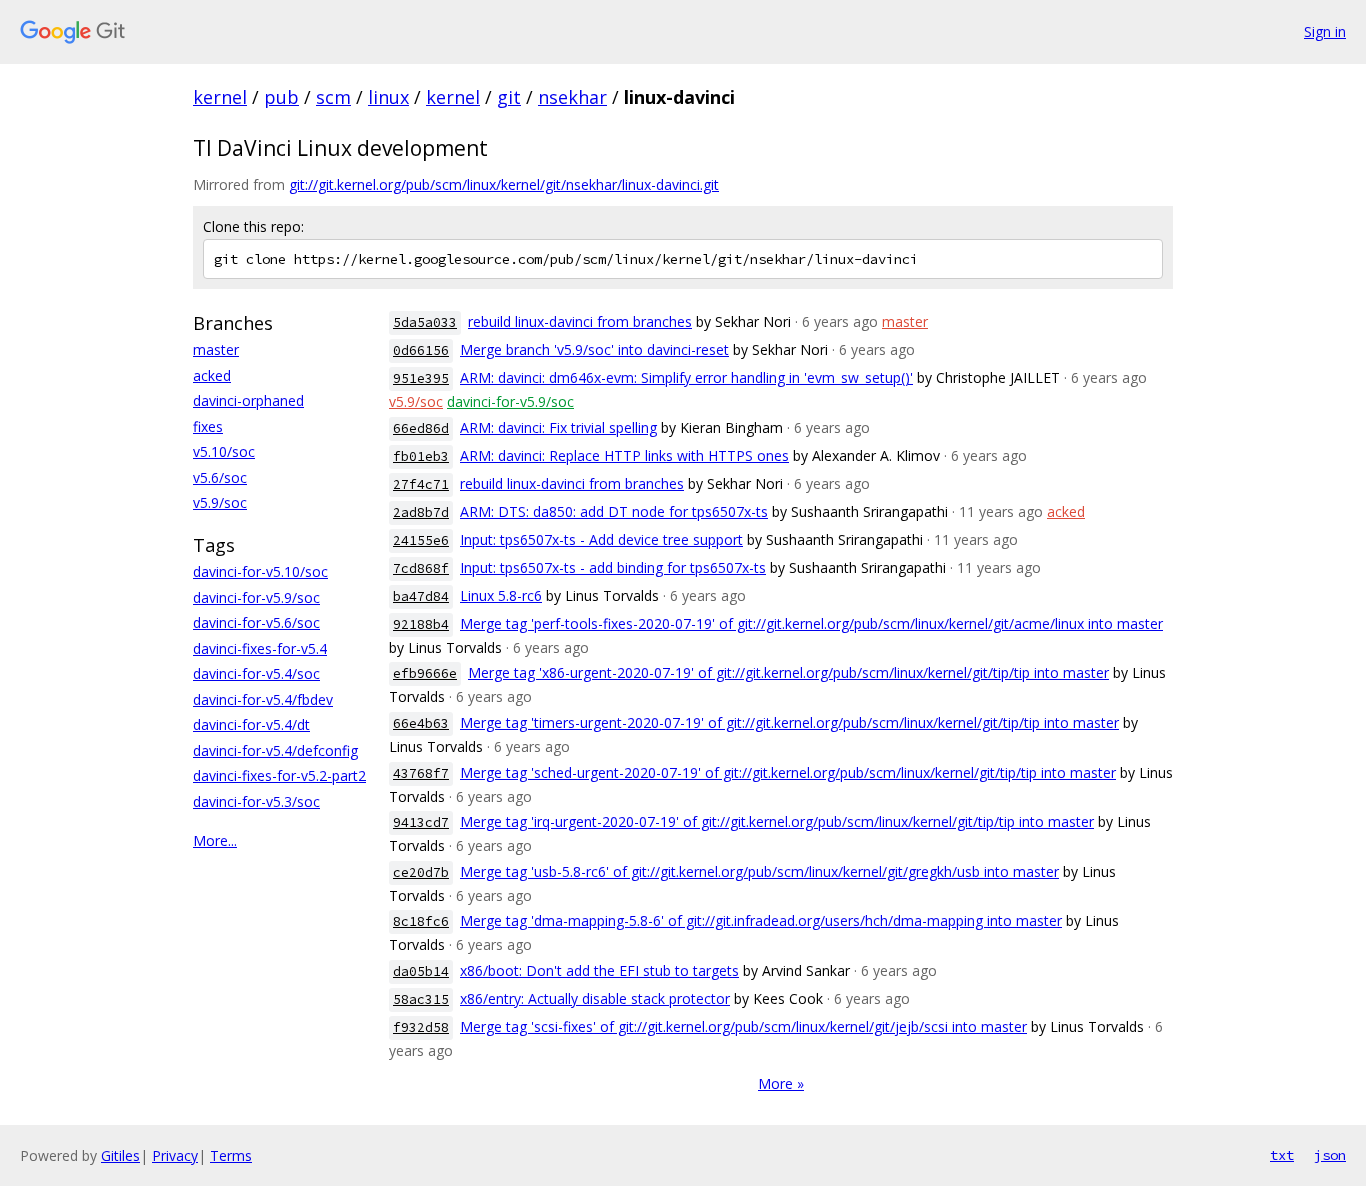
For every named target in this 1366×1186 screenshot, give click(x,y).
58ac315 (421, 999)
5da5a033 (425, 322)
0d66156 (421, 350)
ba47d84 (421, 596)
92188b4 (421, 624)
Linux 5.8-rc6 (501, 595)
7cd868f (421, 568)
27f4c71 (421, 484)
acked (212, 375)
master (216, 349)
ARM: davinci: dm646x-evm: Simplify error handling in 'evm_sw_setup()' (686, 377)
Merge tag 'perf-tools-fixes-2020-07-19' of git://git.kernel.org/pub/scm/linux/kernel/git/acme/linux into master (811, 623)
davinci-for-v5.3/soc (256, 801)
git (509, 97)
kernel (220, 97)
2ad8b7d (421, 512)
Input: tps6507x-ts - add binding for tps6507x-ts (613, 567)
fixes (208, 426)
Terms (231, 1155)
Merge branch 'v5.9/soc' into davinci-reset (594, 349)
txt (1282, 1155)
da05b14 (421, 971)
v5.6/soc (220, 477)
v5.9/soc (220, 502)
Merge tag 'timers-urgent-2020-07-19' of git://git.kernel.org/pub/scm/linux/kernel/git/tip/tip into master (789, 722)
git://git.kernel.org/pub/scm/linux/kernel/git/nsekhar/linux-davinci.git (504, 184)
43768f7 (421, 773)
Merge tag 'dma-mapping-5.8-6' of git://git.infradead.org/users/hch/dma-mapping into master (761, 920)
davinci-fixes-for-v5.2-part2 (279, 775)
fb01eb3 (421, 456)
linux (388, 97)
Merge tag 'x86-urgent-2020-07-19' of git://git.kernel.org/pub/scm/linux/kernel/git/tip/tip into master (788, 672)
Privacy (175, 1155)
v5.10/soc (224, 451)
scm (333, 97)
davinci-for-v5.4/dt (251, 724)
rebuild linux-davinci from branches (580, 321)
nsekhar (572, 97)
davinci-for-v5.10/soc (260, 571)
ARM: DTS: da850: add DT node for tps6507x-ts (614, 511)
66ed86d (421, 428)
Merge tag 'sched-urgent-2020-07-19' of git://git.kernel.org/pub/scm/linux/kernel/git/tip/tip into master (788, 772)
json (1330, 1155)
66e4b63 (421, 723)
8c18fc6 (421, 921)
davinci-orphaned (248, 400)
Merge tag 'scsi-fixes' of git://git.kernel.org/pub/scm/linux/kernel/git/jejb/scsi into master (743, 1026)
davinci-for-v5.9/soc (256, 597)
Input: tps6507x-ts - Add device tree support (601, 539)
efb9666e (425, 673)
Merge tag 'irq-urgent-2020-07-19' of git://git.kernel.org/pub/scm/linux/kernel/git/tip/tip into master (777, 821)
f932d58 (421, 1027)
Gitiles (120, 1155)
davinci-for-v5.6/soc (256, 622)
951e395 (421, 378)
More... (215, 840)
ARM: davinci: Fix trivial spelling (558, 427)
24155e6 (421, 540)
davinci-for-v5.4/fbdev (263, 699)
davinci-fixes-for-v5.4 (260, 648)
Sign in (1325, 31)
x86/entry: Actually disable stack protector (595, 998)
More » (781, 1083)
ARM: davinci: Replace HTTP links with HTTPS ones (624, 455)
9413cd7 (421, 822)
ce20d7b (421, 872)
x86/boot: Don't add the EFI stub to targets (599, 970)
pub (281, 97)
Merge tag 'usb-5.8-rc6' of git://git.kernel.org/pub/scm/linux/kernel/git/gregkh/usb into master (759, 871)
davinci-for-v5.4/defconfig (275, 750)
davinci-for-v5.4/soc (256, 673)
